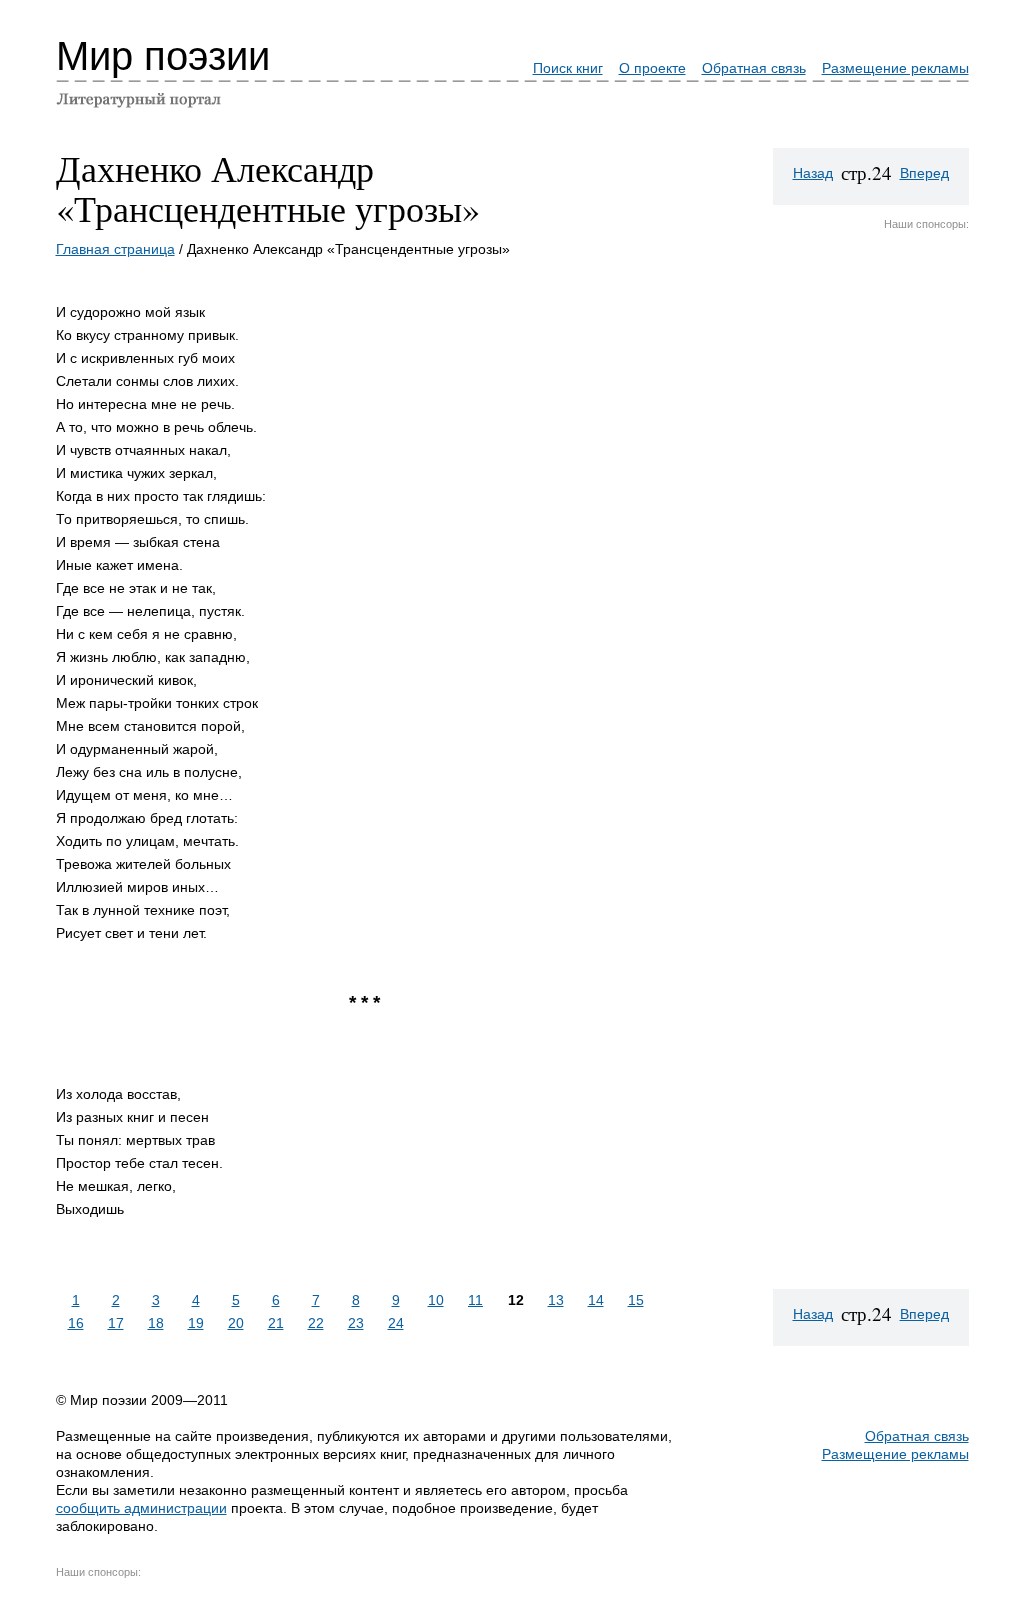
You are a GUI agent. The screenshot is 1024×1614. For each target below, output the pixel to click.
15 (636, 1300)
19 (196, 1323)
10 (436, 1300)
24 (396, 1323)
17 (116, 1323)
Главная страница (115, 249)
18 (156, 1323)
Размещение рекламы (895, 68)
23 (356, 1323)
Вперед (924, 173)
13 (556, 1300)
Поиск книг (568, 68)
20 (236, 1323)
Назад (813, 173)
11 (475, 1300)
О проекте (652, 68)
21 (276, 1323)
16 (76, 1323)
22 (316, 1323)
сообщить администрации (141, 1508)
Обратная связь (754, 68)
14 (596, 1300)
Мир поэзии (163, 56)
